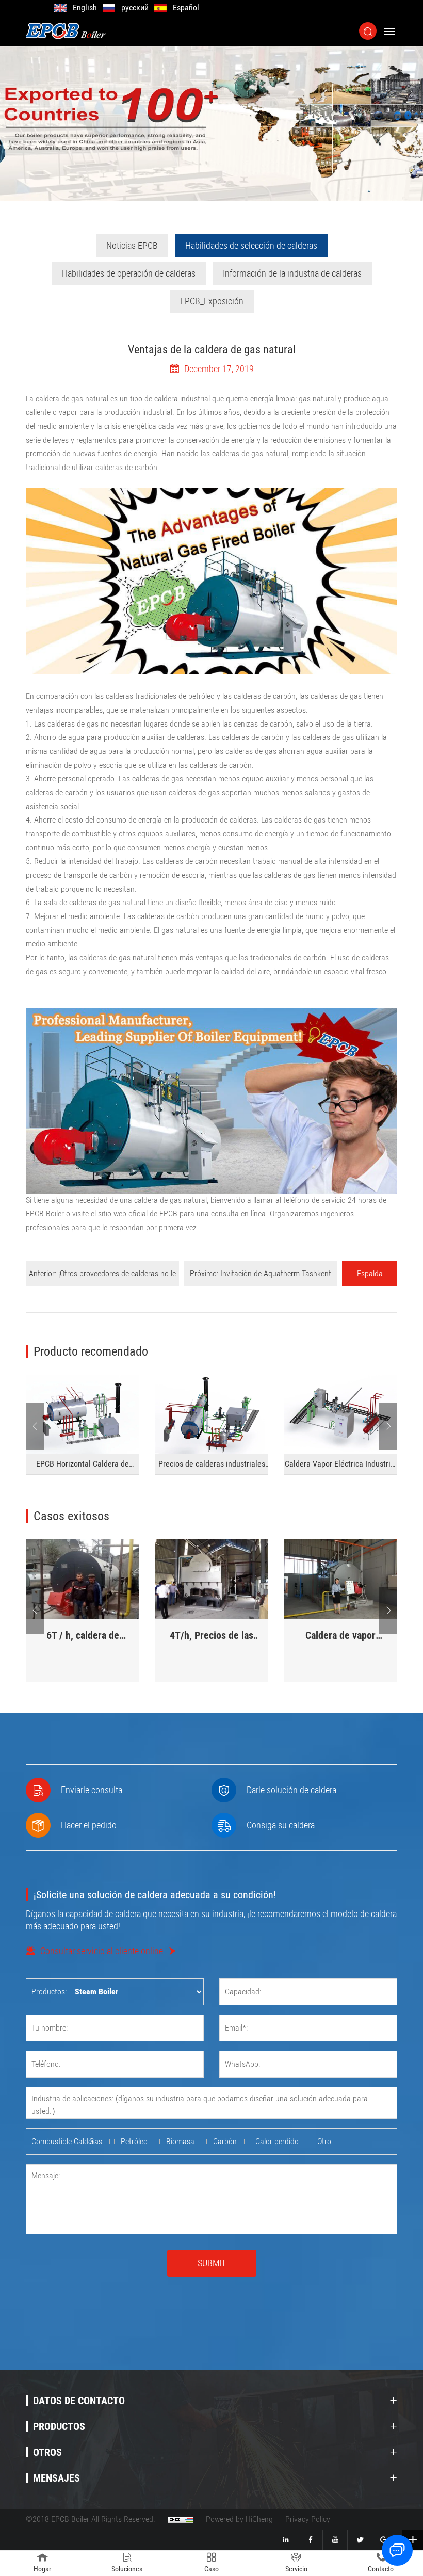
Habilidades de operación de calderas (129, 273)
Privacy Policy (308, 2519)
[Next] (388, 1426)
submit (212, 2263)
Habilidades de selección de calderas (251, 245)
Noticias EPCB (132, 245)
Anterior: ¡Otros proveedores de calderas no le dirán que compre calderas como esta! (102, 1277)
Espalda (370, 1273)
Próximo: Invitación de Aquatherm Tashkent (261, 1273)
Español (186, 7)
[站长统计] (181, 2519)
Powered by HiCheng (239, 2519)
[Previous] (35, 1426)
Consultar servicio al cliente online (102, 1951)
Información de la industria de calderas (292, 273)
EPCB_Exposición (212, 301)
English (85, 7)
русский (135, 7)
